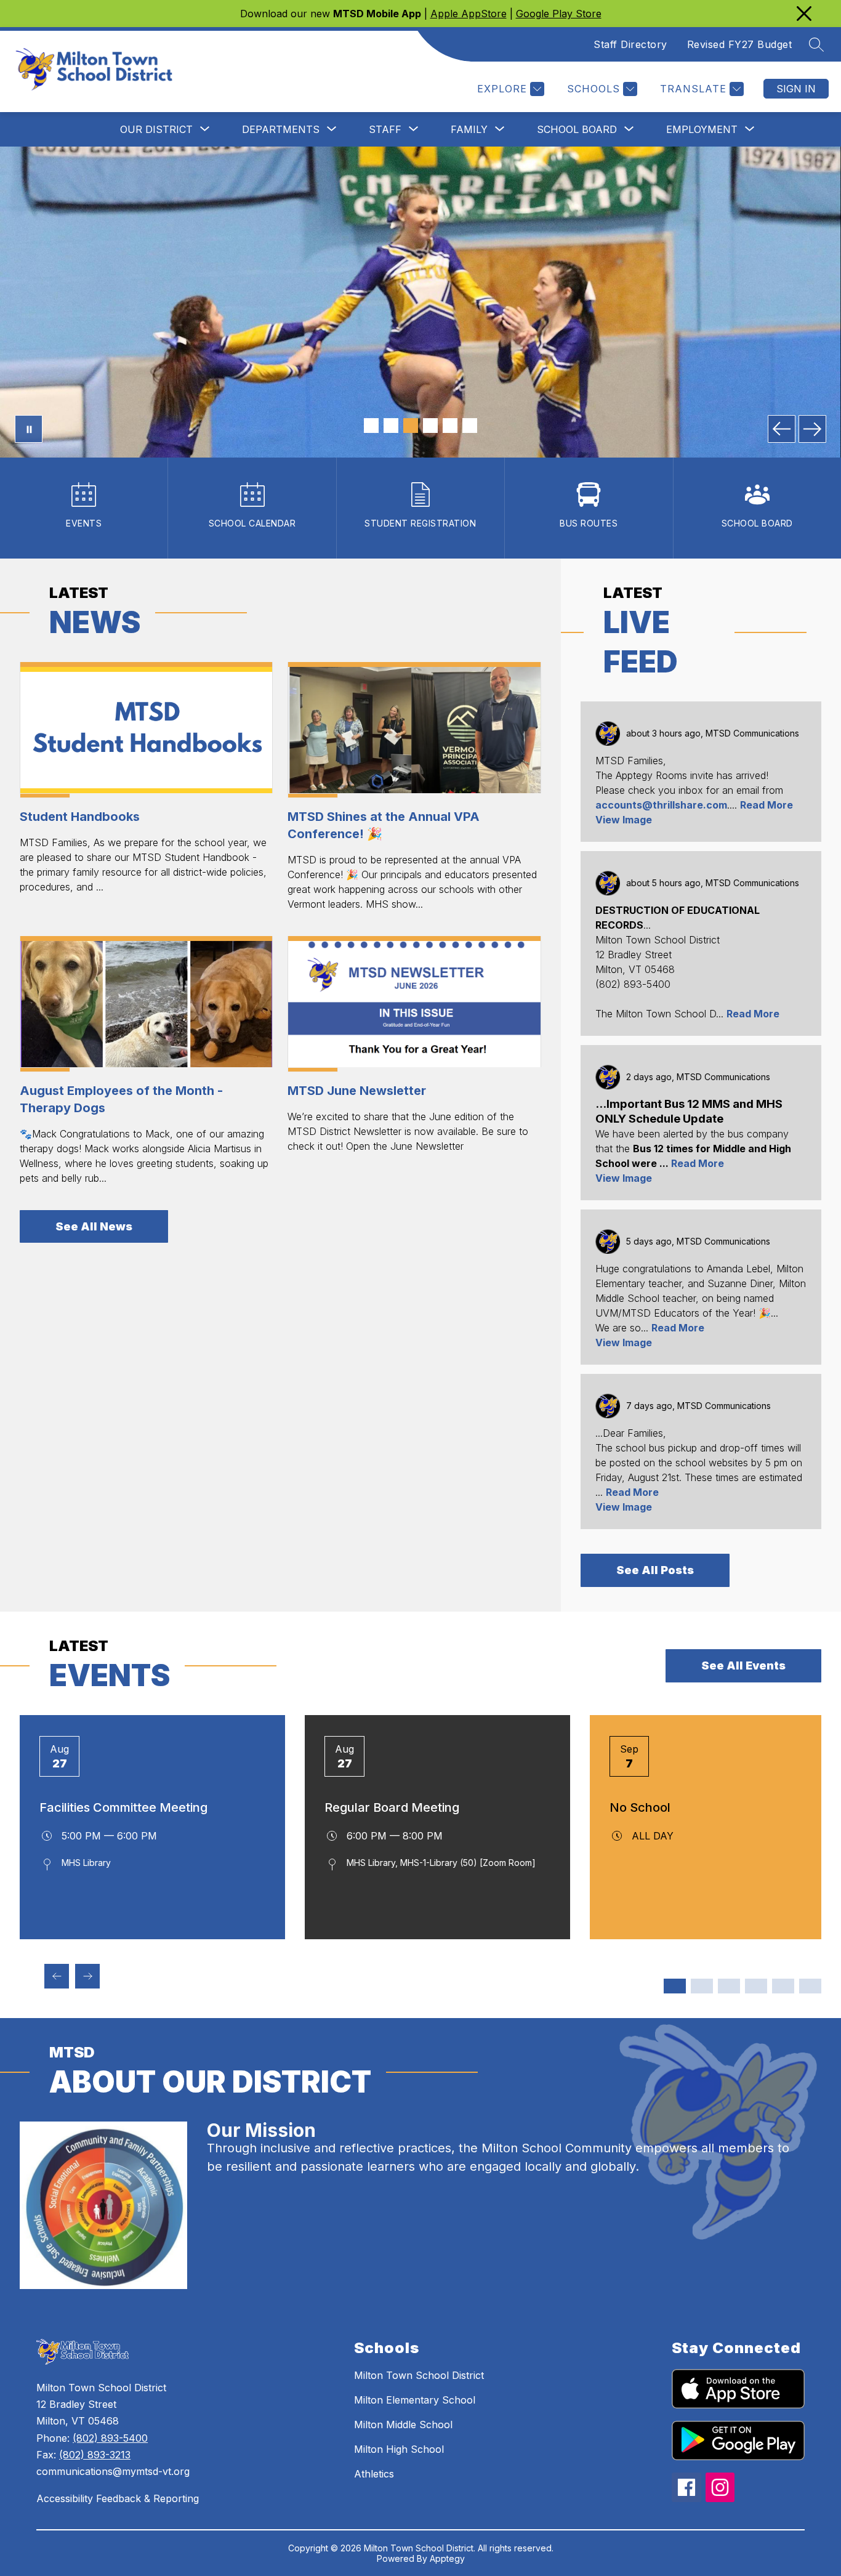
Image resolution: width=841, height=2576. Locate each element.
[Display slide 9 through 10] (783, 1986)
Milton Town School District (419, 2375)
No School (640, 1807)
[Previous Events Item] (57, 1976)
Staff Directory (630, 44)
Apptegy (447, 2558)
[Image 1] (371, 426)
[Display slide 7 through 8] (756, 1986)
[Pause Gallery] (29, 429)
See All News (94, 1226)
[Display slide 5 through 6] (729, 1986)
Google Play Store (559, 14)
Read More (767, 805)
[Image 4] (430, 426)
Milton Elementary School (415, 2400)
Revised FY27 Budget (740, 44)
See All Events (743, 1666)
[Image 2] (391, 426)
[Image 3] (411, 426)
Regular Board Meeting (392, 1807)
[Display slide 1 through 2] (675, 1986)
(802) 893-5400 (110, 2438)
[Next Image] (812, 429)
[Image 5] (450, 426)
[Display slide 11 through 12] (810, 1986)
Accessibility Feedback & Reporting (118, 2498)
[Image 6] (470, 426)
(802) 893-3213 (95, 2455)
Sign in (796, 89)
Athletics (374, 2474)
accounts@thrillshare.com (661, 805)
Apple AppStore (469, 14)
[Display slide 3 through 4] (702, 1986)
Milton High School (399, 2449)
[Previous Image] (782, 429)
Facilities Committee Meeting (123, 1807)
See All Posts (655, 1570)
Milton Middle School (403, 2425)
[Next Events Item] (87, 1976)
